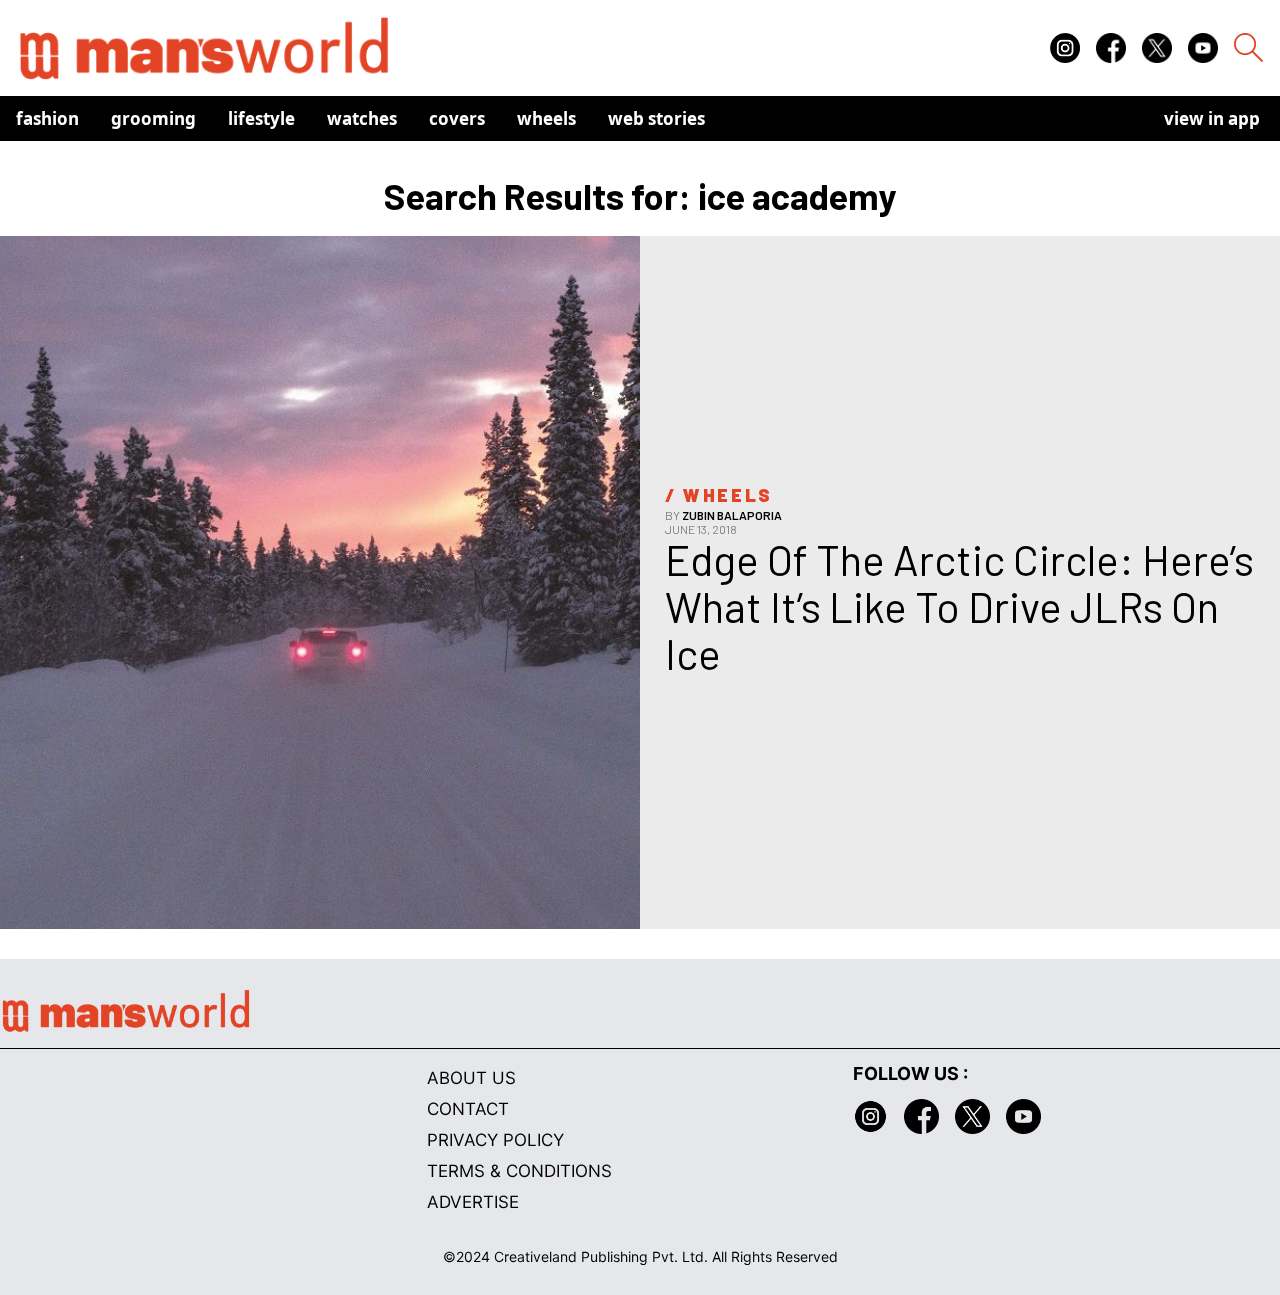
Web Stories (656, 118)
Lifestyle (261, 118)
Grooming (153, 118)
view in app (1212, 118)
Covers (457, 118)
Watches (362, 118)
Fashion (47, 118)
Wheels (546, 118)
